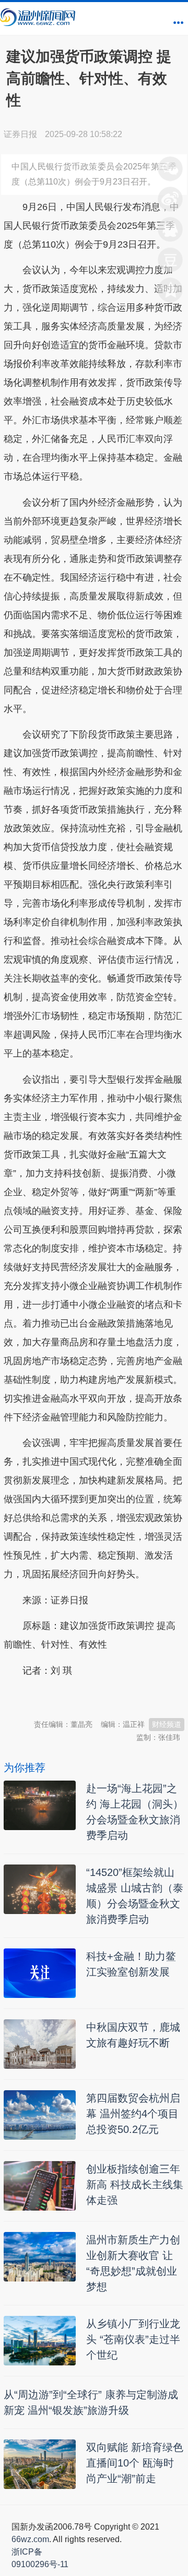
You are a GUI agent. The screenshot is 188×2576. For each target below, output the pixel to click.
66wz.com (30, 2539)
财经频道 (167, 1724)
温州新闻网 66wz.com (97, 1696)
